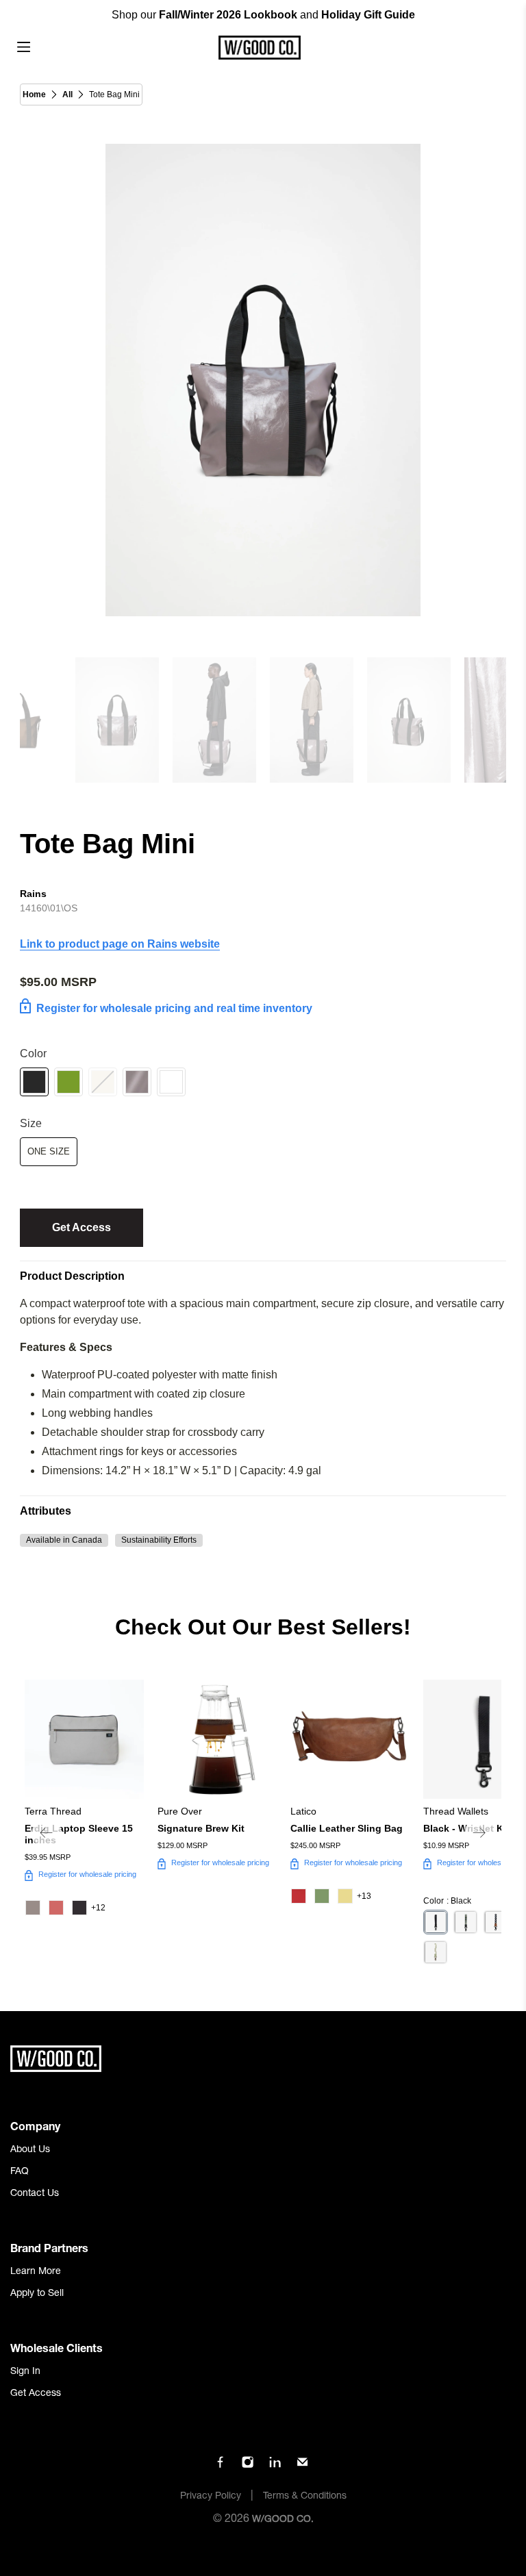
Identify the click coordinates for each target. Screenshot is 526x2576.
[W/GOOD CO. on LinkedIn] (275, 2466)
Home (34, 94)
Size (31, 1123)
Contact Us (35, 2194)
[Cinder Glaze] (137, 1082)
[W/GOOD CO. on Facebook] (220, 2466)
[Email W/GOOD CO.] (302, 2466)
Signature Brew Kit (201, 1828)
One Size (49, 1151)
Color (33, 1053)
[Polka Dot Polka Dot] (496, 1922)
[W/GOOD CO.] (259, 48)
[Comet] (171, 1082)
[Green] (68, 1082)
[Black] (34, 1082)
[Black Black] (436, 1922)
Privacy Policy (211, 2497)
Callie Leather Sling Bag (347, 1828)
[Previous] (47, 1833)
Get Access (82, 1227)
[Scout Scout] (436, 1952)
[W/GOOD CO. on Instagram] (248, 2466)
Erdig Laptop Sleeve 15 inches (79, 1834)
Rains (33, 894)
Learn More (36, 2272)
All (67, 94)
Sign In (25, 2372)
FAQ (20, 2172)
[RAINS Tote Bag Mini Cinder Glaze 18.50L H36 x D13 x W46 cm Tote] (263, 380)
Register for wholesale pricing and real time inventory (174, 1008)
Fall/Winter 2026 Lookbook (228, 15)
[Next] (479, 1833)
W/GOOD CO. (283, 2520)
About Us (30, 2150)
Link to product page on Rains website (120, 944)
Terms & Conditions (305, 2497)
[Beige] (103, 1082)
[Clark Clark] (466, 1922)
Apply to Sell (37, 2294)
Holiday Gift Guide (368, 15)
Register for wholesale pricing (87, 1874)
